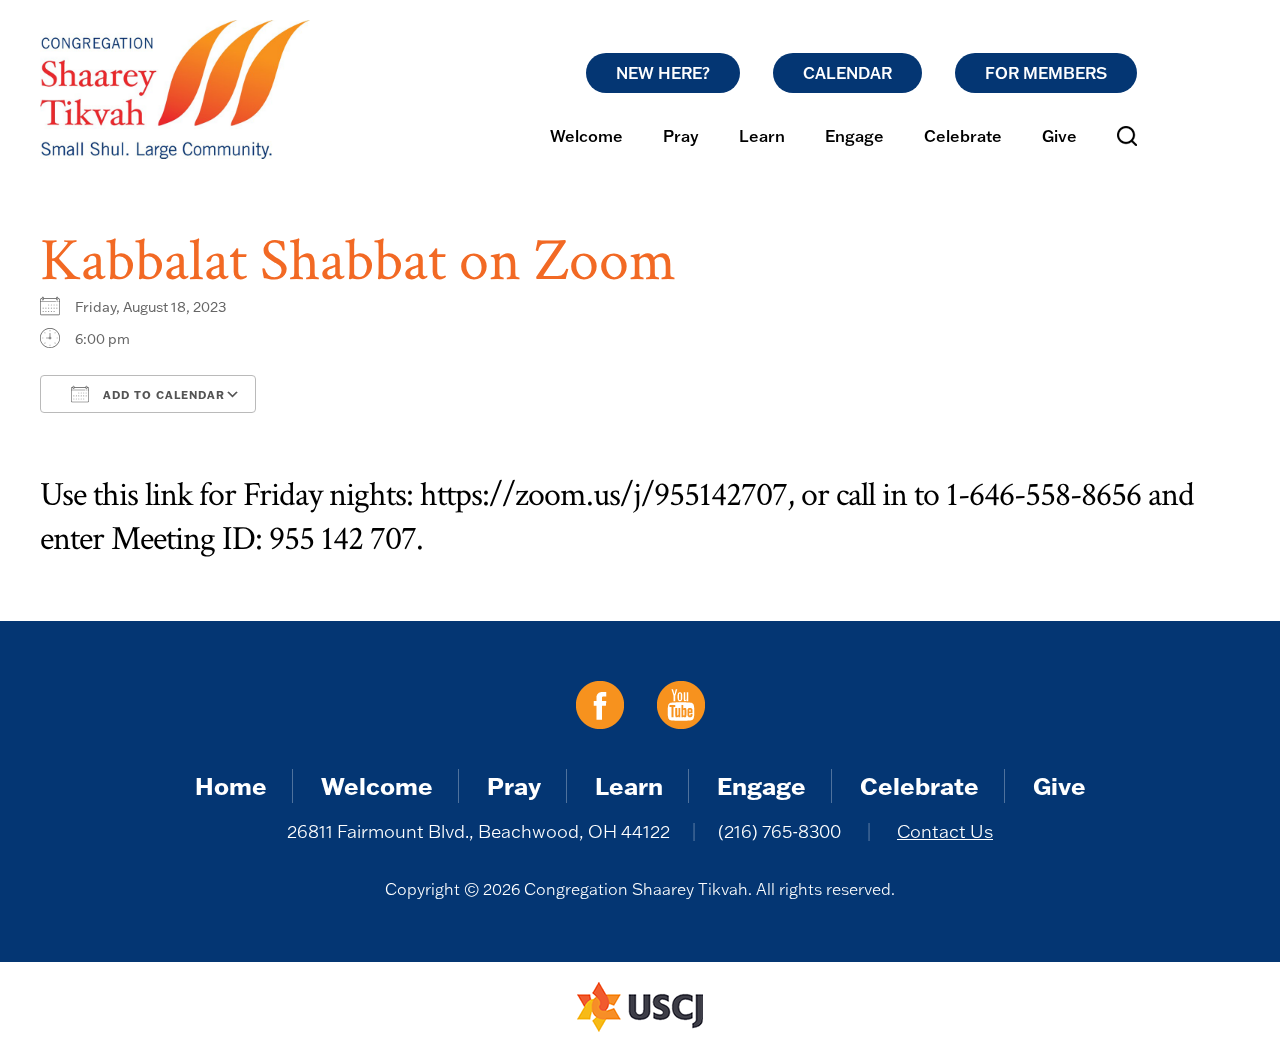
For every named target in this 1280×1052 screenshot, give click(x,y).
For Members (1046, 73)
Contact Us (945, 831)
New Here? (663, 73)
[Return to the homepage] (175, 89)
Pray (681, 136)
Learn (762, 136)
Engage (854, 136)
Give (1059, 136)
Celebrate (963, 136)
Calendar (847, 73)
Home (231, 785)
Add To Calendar (162, 395)
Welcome (586, 136)
